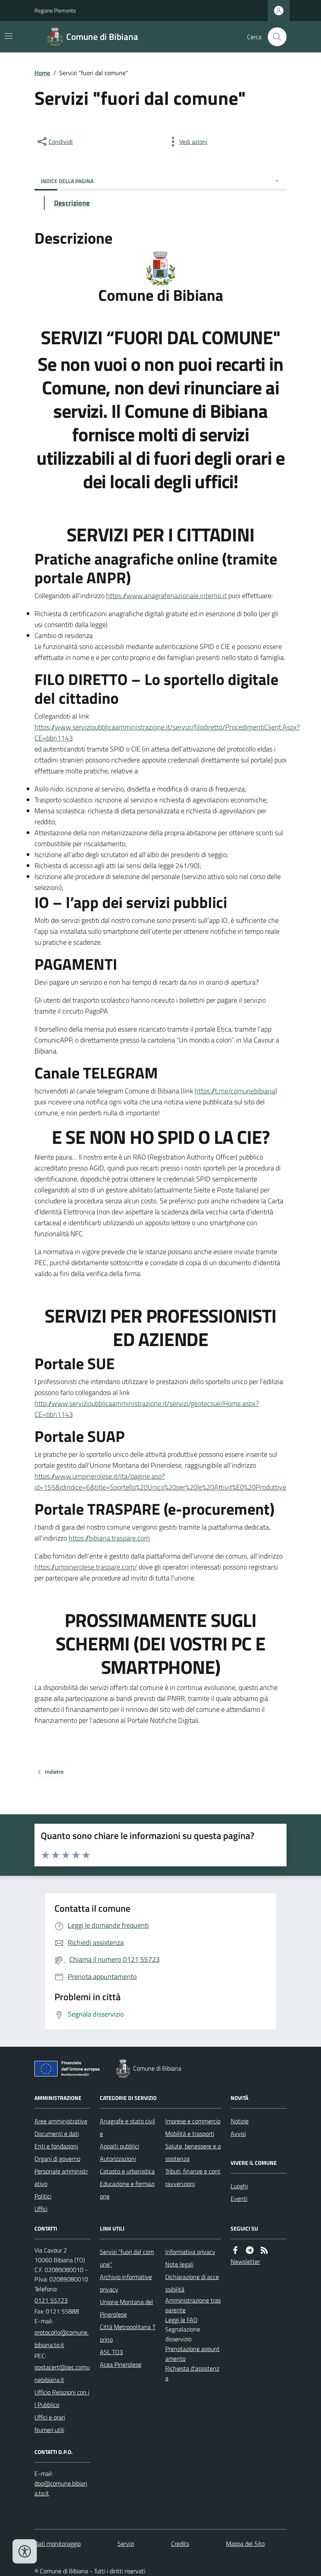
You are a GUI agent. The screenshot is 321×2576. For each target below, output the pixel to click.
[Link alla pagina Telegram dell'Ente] (250, 2250)
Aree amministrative (61, 2121)
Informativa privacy (190, 2252)
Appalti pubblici (119, 2146)
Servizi (126, 2544)
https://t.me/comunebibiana (235, 1091)
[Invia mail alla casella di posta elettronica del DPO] (62, 2488)
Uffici (41, 2209)
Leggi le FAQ (181, 2320)
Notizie (240, 2121)
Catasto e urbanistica (127, 2171)
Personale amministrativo (61, 2177)
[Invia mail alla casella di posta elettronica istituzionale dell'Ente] (62, 2339)
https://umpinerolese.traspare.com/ (86, 1567)
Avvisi (238, 2134)
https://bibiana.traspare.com (109, 1538)
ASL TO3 (111, 2352)
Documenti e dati (57, 2134)
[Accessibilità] (25, 2551)
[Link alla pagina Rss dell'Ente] (264, 2250)
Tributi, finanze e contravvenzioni (193, 2177)
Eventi (239, 2198)
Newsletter (245, 2261)
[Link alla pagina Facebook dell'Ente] (235, 2250)
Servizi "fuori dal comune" (127, 2258)
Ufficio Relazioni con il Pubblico (62, 2398)
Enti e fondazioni (56, 2146)
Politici (43, 2196)
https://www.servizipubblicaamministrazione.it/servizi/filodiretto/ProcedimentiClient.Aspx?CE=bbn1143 (167, 733)
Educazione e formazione (127, 2190)
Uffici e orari (50, 2417)
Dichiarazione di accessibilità (192, 2283)
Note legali (179, 2264)
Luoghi (239, 2186)
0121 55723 (51, 2300)
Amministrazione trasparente (193, 2305)
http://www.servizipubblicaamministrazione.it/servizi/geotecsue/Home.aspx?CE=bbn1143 (147, 1409)
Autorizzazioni (118, 2159)
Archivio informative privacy (126, 2283)
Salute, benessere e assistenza (193, 2152)
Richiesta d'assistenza (192, 2373)
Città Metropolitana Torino (128, 2333)
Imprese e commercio (193, 2121)
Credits (180, 2544)
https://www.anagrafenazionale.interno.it (166, 596)
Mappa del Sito (245, 2544)
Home (42, 73)
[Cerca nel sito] (274, 37)
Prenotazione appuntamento (192, 2354)
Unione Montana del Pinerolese (126, 2308)
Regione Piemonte (55, 10)
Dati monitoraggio (58, 2544)
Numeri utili (49, 2430)
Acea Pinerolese (121, 2364)
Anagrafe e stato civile (127, 2127)
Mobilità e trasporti (190, 2134)
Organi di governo (57, 2159)
